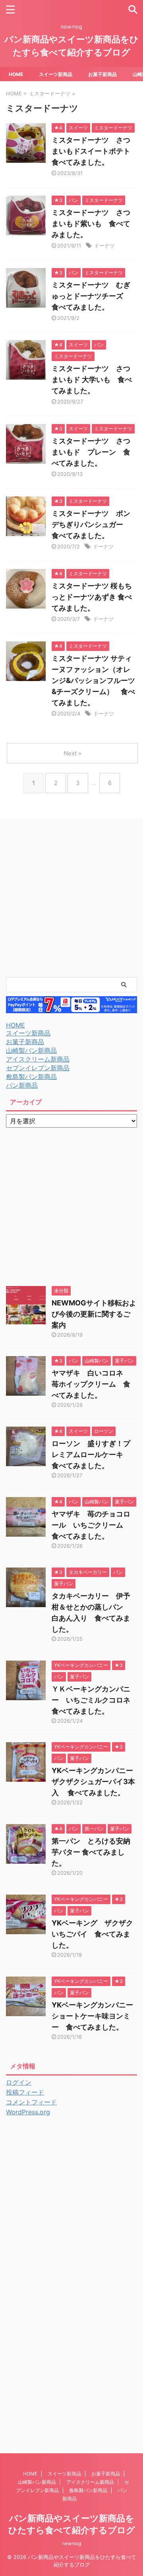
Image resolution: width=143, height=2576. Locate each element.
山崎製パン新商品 (31, 1050)
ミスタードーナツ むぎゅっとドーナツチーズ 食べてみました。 (91, 296)
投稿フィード (25, 2092)
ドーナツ (104, 245)
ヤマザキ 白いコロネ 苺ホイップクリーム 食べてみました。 (91, 1384)
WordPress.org (28, 2112)
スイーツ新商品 (56, 74)
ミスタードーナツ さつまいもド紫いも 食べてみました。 (91, 224)
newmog (71, 2543)
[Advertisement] (71, 898)
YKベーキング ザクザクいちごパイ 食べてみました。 (92, 1934)
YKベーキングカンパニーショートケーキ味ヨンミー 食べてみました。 (92, 2016)
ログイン (19, 2082)
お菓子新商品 (102, 74)
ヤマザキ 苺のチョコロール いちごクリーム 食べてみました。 (91, 1525)
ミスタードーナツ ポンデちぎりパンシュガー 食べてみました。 (91, 524)
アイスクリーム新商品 (38, 1059)
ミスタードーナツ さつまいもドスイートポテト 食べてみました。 (95, 151)
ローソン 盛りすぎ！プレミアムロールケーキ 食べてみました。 (91, 1454)
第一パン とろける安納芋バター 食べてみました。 (91, 1852)
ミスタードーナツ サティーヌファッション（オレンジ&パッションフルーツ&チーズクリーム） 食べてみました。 (93, 680)
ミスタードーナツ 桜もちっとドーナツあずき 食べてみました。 (92, 597)
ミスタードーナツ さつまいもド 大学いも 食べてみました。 (92, 380)
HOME (16, 74)
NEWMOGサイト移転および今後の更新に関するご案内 (94, 1314)
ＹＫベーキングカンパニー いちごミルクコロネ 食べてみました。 (95, 1700)
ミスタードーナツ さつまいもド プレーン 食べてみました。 (91, 452)
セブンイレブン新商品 (38, 1068)
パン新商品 (22, 1085)
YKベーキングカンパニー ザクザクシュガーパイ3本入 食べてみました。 (96, 1782)
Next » (72, 753)
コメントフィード (31, 2102)
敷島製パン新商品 (31, 1077)
